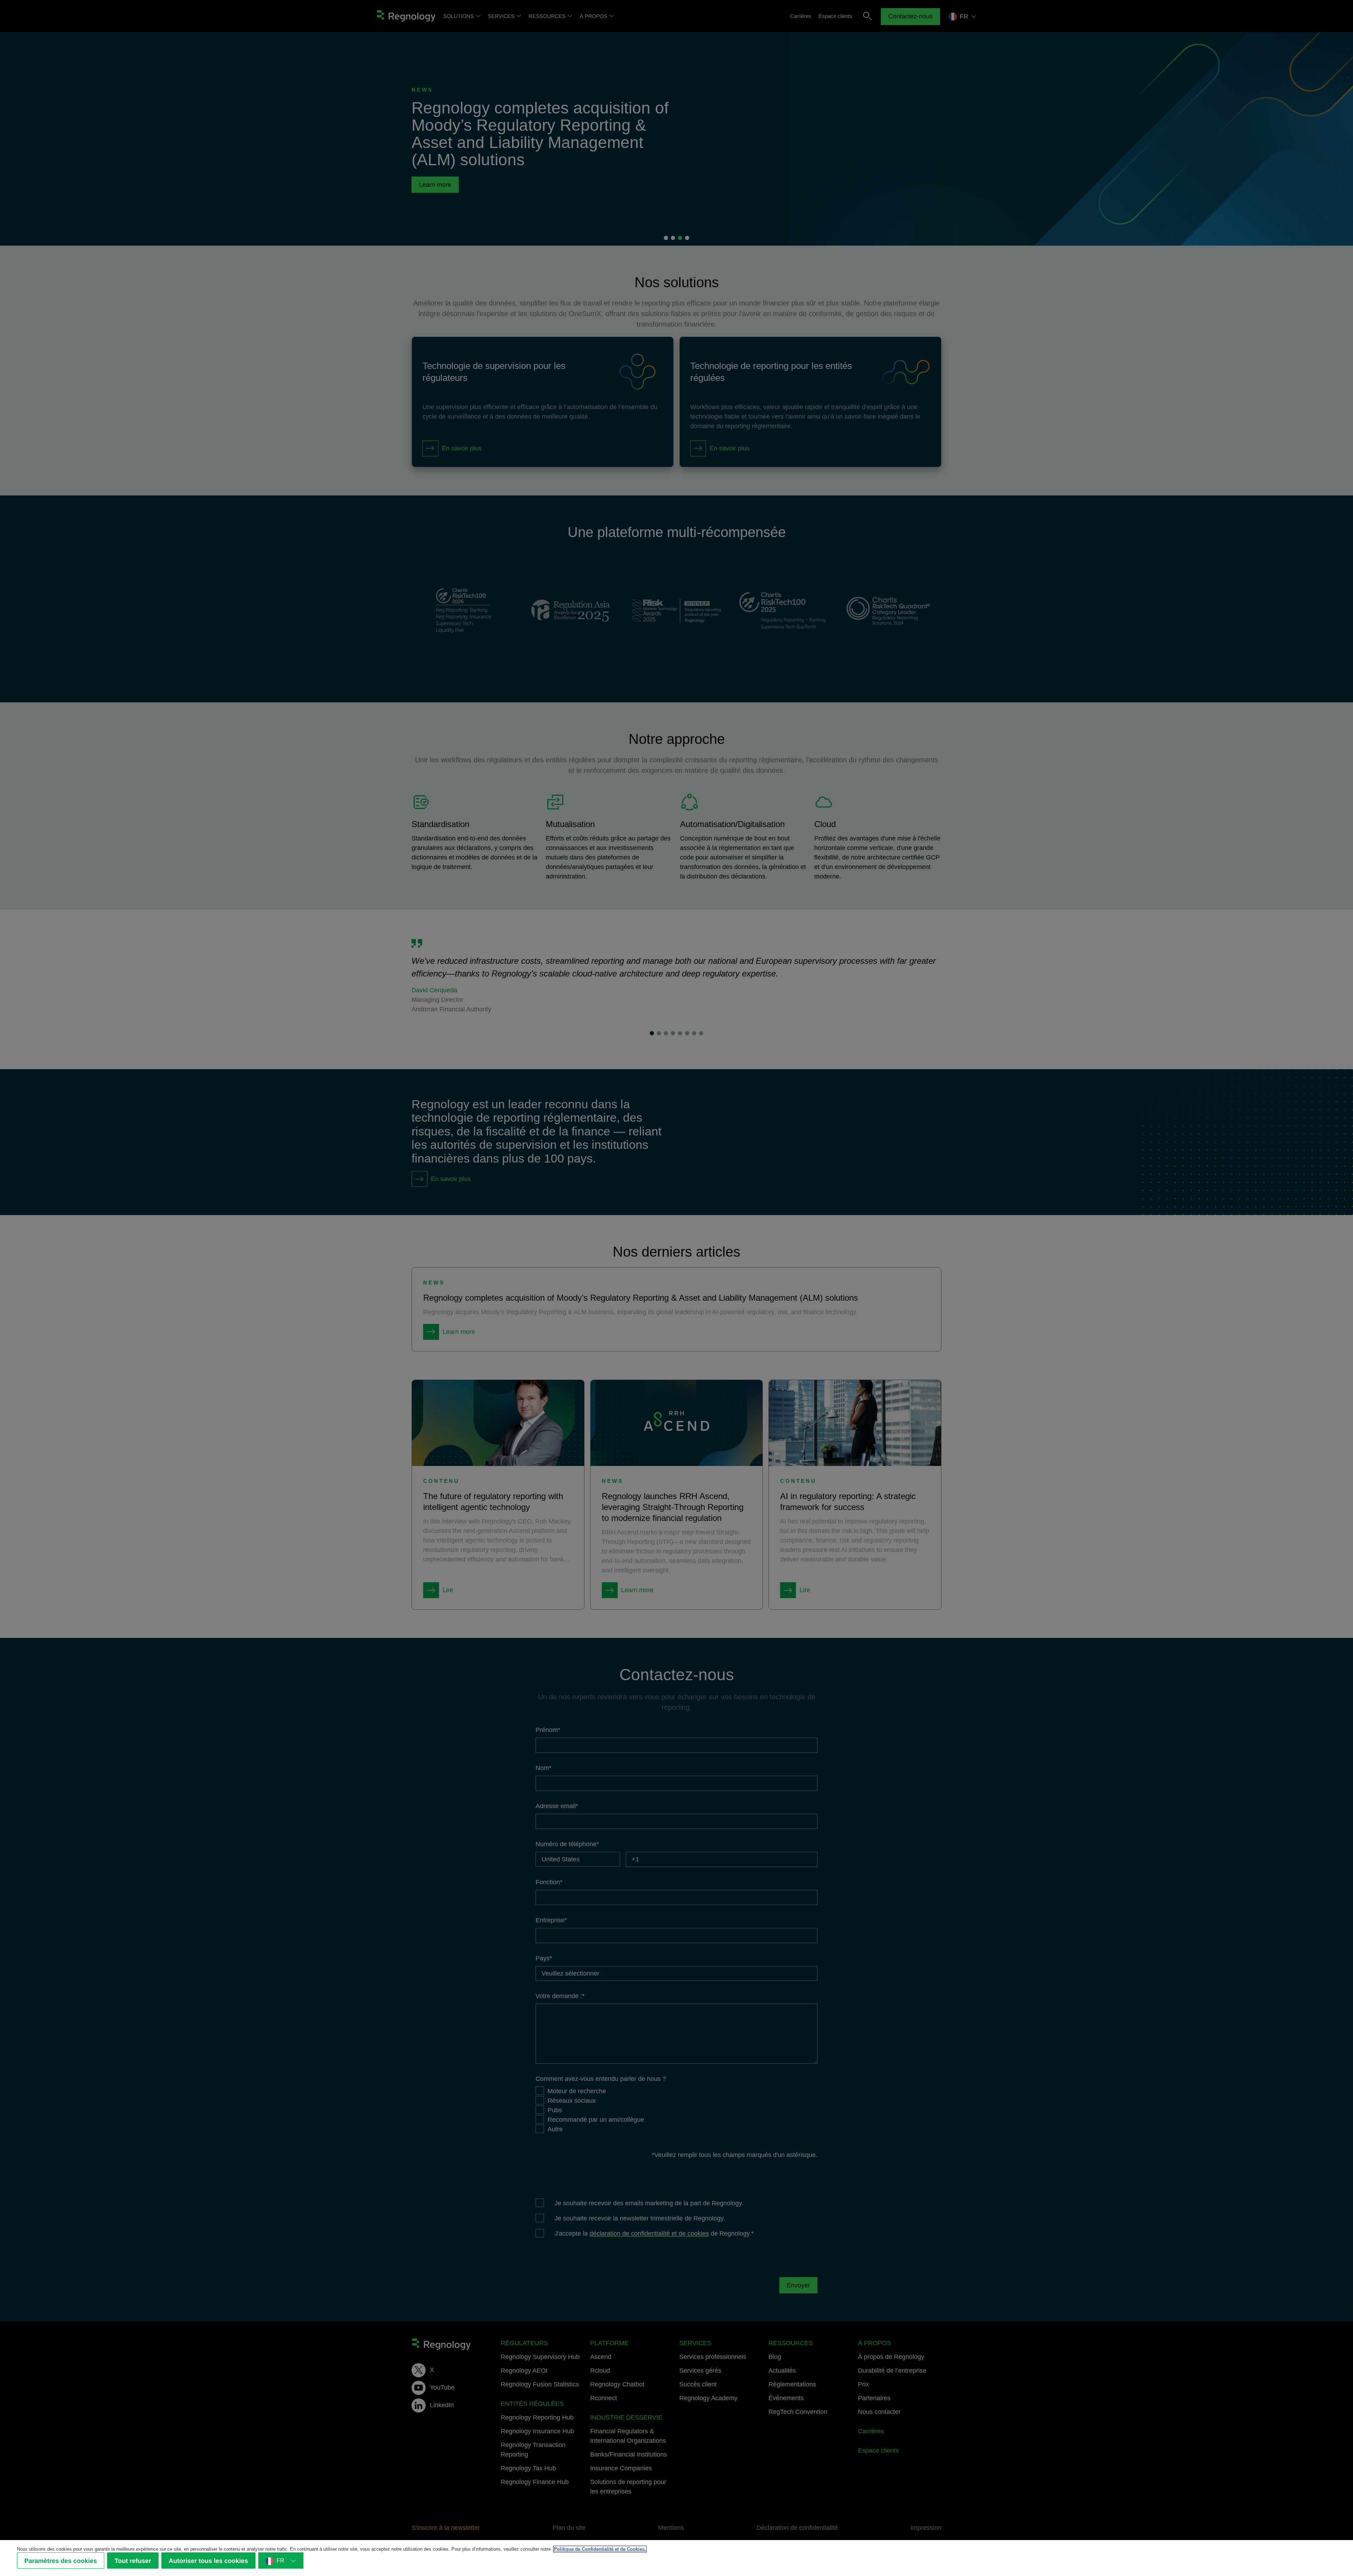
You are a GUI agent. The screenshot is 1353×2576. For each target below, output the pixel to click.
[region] (676, 2558)
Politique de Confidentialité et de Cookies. (600, 2549)
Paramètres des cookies (61, 2561)
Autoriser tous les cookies (208, 2561)
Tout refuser (133, 2561)
